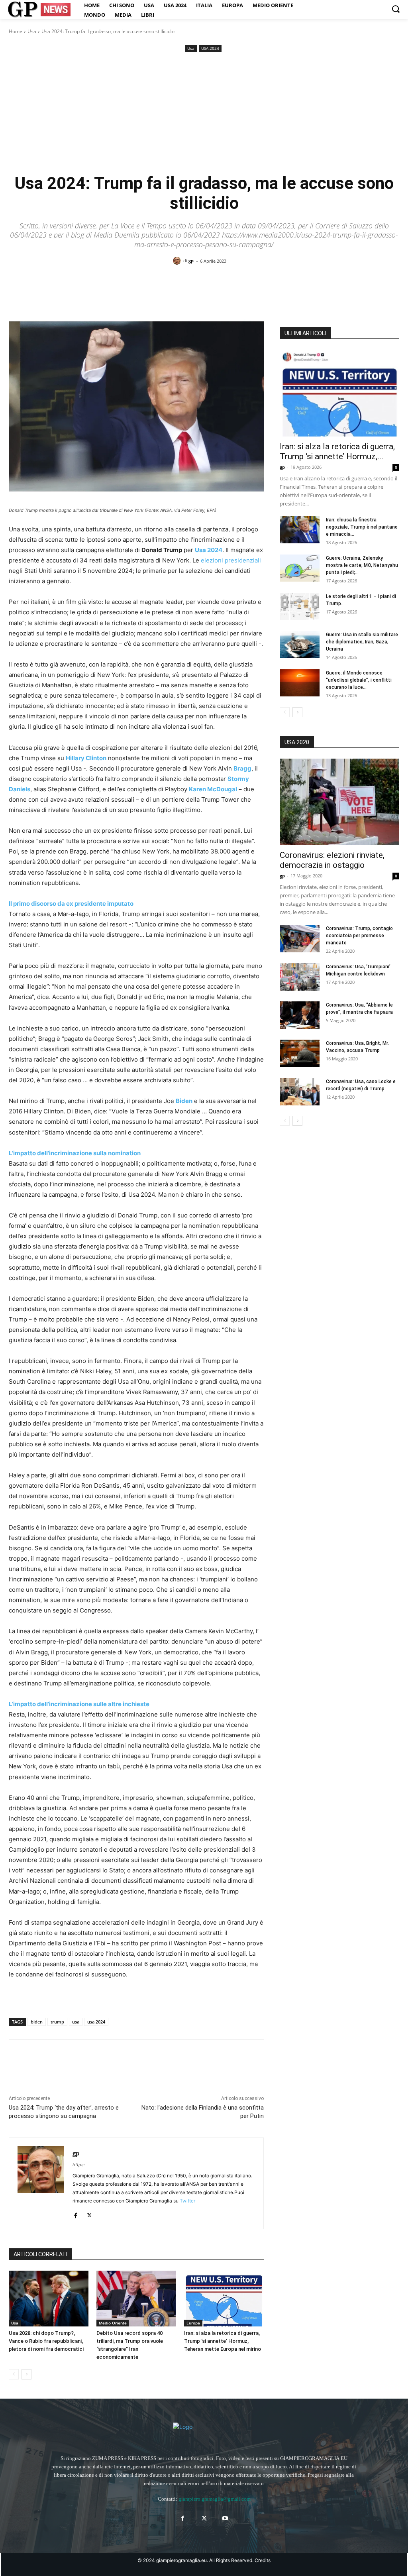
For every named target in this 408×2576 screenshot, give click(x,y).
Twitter (187, 2201)
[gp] (178, 261)
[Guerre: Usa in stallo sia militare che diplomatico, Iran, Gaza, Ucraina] (300, 645)
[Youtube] (225, 2518)
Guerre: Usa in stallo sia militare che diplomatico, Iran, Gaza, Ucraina (362, 642)
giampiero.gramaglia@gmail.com (215, 2499)
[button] (396, 9)
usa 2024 (96, 2022)
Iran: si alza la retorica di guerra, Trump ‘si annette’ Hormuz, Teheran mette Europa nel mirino (223, 2341)
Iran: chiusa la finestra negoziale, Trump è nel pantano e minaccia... (362, 527)
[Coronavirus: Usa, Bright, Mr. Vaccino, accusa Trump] (300, 1053)
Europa (193, 2323)
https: (79, 2165)
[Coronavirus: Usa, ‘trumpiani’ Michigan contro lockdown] (300, 977)
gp (191, 261)
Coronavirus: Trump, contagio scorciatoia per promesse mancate (359, 936)
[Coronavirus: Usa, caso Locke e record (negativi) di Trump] (300, 1092)
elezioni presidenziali (231, 560)
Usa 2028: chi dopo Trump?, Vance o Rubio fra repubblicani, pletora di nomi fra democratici (46, 2341)
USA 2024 (210, 48)
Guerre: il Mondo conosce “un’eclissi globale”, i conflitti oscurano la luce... (359, 680)
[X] (35, 2060)
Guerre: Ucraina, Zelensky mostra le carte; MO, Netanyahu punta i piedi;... (362, 565)
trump (57, 2022)
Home (16, 31)
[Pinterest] (53, 2060)
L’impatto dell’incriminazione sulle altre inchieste (79, 1704)
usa (76, 2022)
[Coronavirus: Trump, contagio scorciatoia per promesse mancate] (300, 939)
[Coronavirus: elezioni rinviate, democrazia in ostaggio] (339, 802)
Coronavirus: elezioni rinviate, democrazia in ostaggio (332, 860)
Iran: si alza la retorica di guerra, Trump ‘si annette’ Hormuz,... (337, 451)
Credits (263, 2560)
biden (37, 2022)
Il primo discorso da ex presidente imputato (71, 904)
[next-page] (26, 2374)
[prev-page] (14, 2374)
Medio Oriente (113, 2323)
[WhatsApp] (72, 2060)
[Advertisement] (204, 114)
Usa (32, 31)
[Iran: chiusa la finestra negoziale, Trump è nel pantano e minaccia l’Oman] (300, 530)
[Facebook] (17, 2060)
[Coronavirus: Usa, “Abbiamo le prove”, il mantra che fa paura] (300, 1015)
